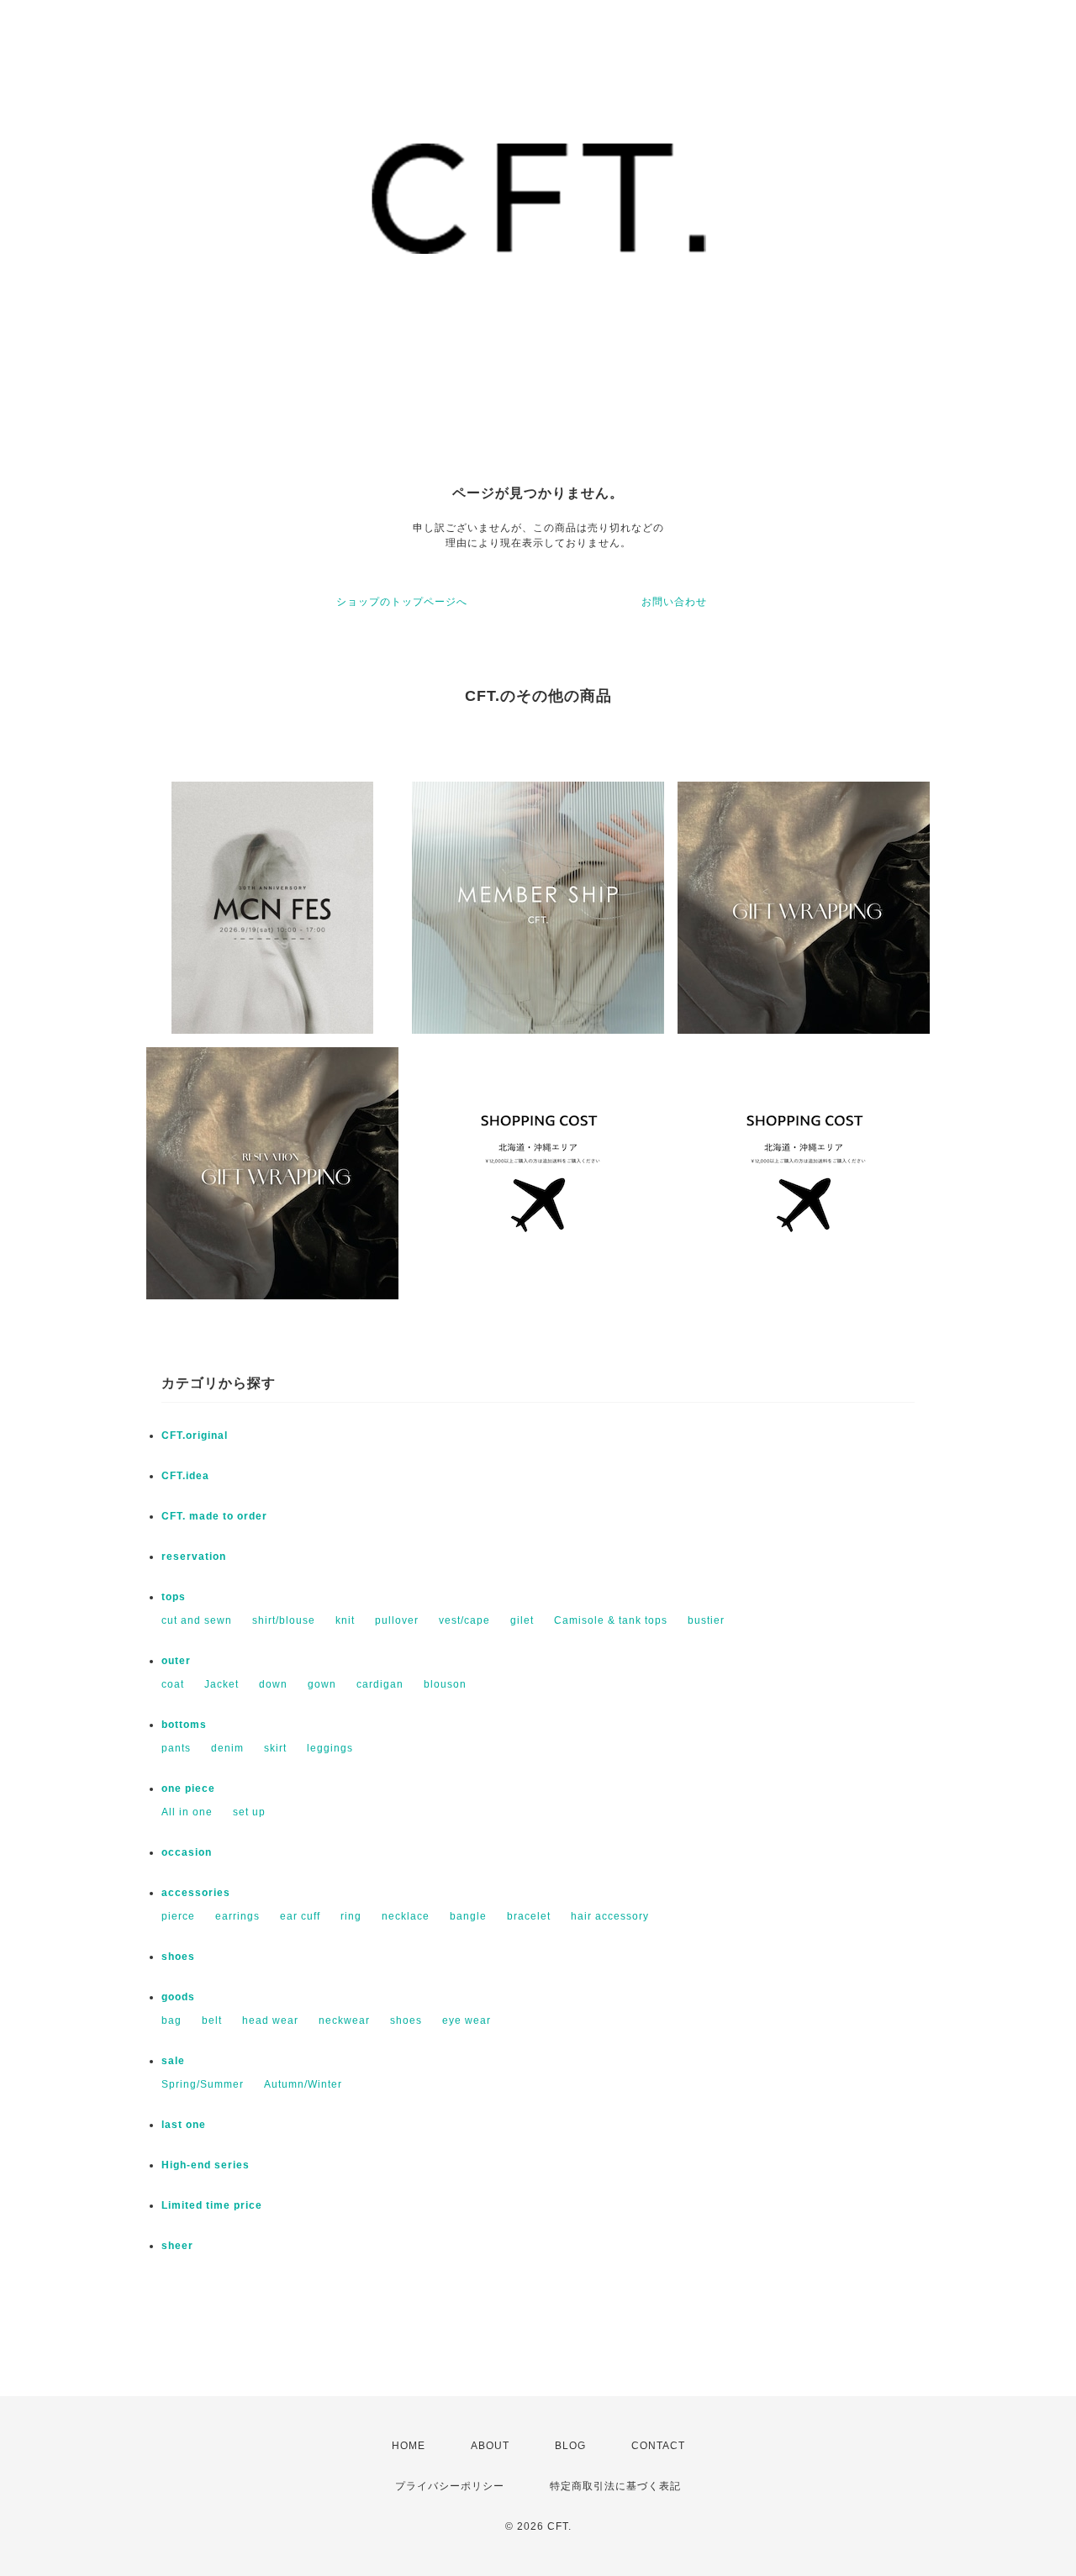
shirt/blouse (284, 1620)
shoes (178, 1957)
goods (178, 1997)
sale (173, 2061)
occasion (187, 1852)
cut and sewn (197, 1620)
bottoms (184, 1725)
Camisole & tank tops (611, 1620)
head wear (270, 2020)
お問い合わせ (674, 602)
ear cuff (300, 1916)
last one (184, 2125)
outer (176, 1661)
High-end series (206, 2165)
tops (174, 1597)
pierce (178, 1916)
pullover (397, 1620)
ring (351, 1916)
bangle (468, 1916)
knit (345, 1620)
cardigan (380, 1684)
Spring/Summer (203, 2084)
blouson (445, 1684)
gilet (522, 1620)
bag (171, 2020)
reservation (194, 1557)
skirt (275, 1748)
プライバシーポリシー (450, 2486)
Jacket (222, 1684)
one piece (188, 1788)
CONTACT (658, 2446)
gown (322, 1684)
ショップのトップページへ (402, 602)
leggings (330, 1748)
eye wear (467, 2020)
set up (249, 1812)
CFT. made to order (214, 1516)
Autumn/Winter (303, 2084)
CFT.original (195, 1436)
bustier (706, 1620)
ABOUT (490, 2446)
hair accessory (610, 1916)
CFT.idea (185, 1476)
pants (176, 1748)
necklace (406, 1916)
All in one (187, 1812)
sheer (177, 2246)
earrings (237, 1916)
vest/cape (464, 1620)
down (273, 1684)
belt (212, 2020)
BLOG (570, 2446)
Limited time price (212, 2205)
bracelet (529, 1916)
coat (173, 1684)
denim (227, 1748)
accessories (196, 1893)
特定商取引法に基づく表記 (615, 2486)
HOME (409, 2446)
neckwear (344, 2020)
